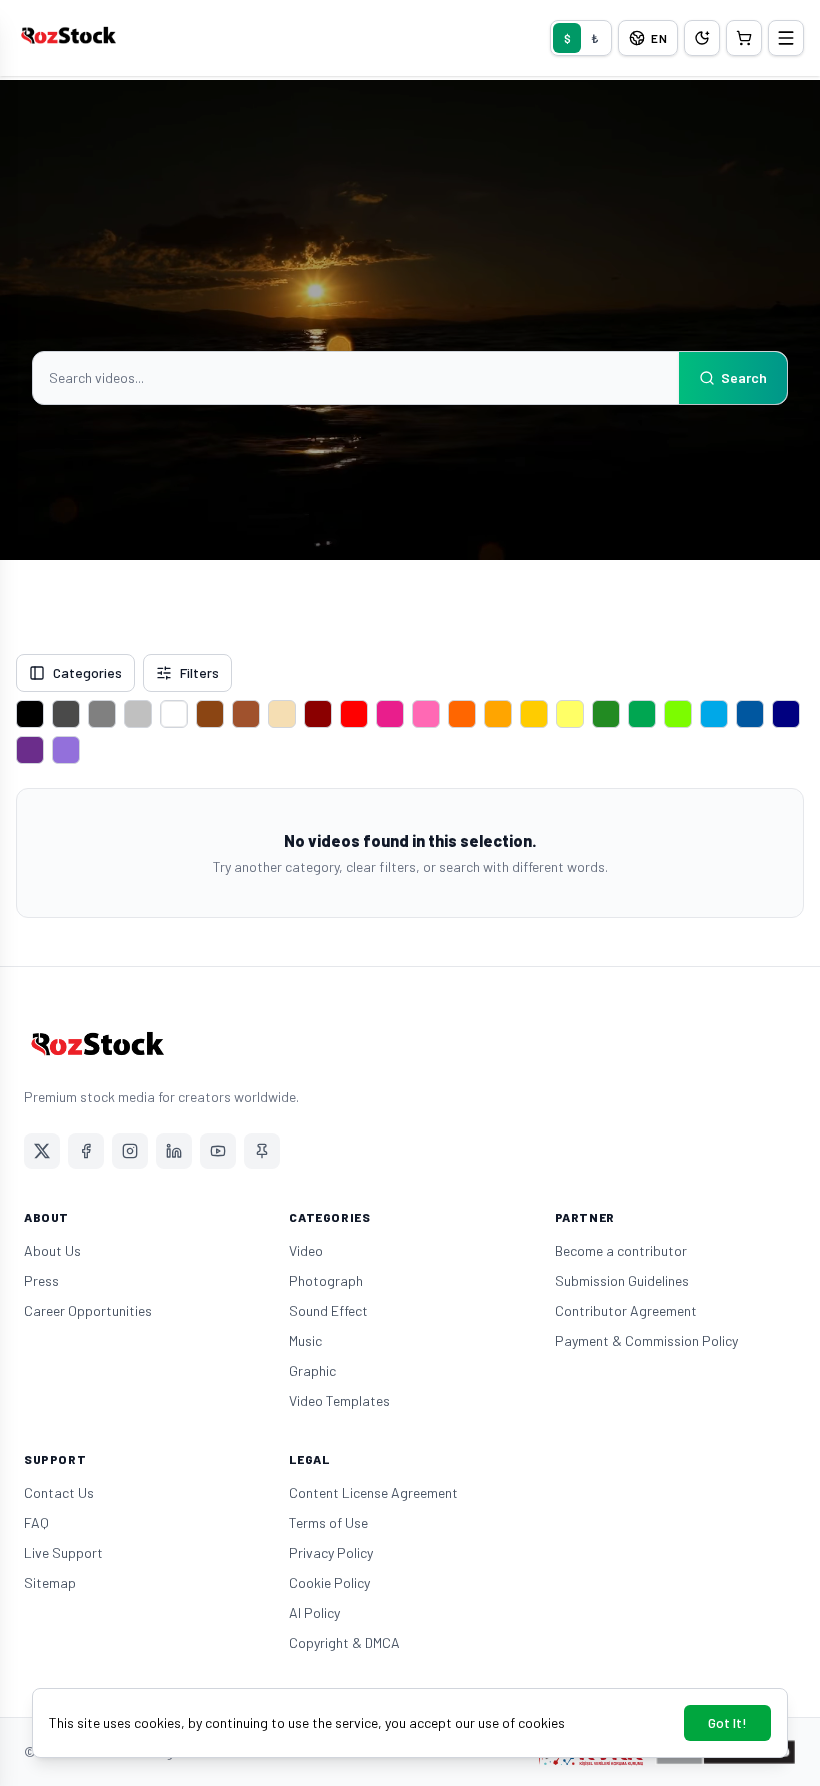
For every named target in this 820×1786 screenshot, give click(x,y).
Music (305, 1340)
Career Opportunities (88, 1310)
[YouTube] (218, 1151)
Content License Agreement (373, 1492)
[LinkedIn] (174, 1151)
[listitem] (30, 714)
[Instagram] (130, 1151)
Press (41, 1280)
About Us (52, 1250)
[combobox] (356, 378)
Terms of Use (328, 1522)
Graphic (312, 1370)
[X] (42, 1151)
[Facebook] (86, 1151)
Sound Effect (328, 1310)
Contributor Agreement (626, 1310)
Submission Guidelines (622, 1280)
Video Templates (339, 1400)
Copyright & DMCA (344, 1642)
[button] (744, 38)
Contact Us (59, 1492)
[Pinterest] (262, 1151)
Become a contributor (621, 1250)
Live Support (63, 1552)
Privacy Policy (331, 1552)
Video (306, 1250)
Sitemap (50, 1582)
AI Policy (314, 1612)
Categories (87, 672)
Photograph (326, 1280)
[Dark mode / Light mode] (702, 38)
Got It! (727, 1722)
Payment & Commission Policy (646, 1340)
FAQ (36, 1522)
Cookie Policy (329, 1582)
